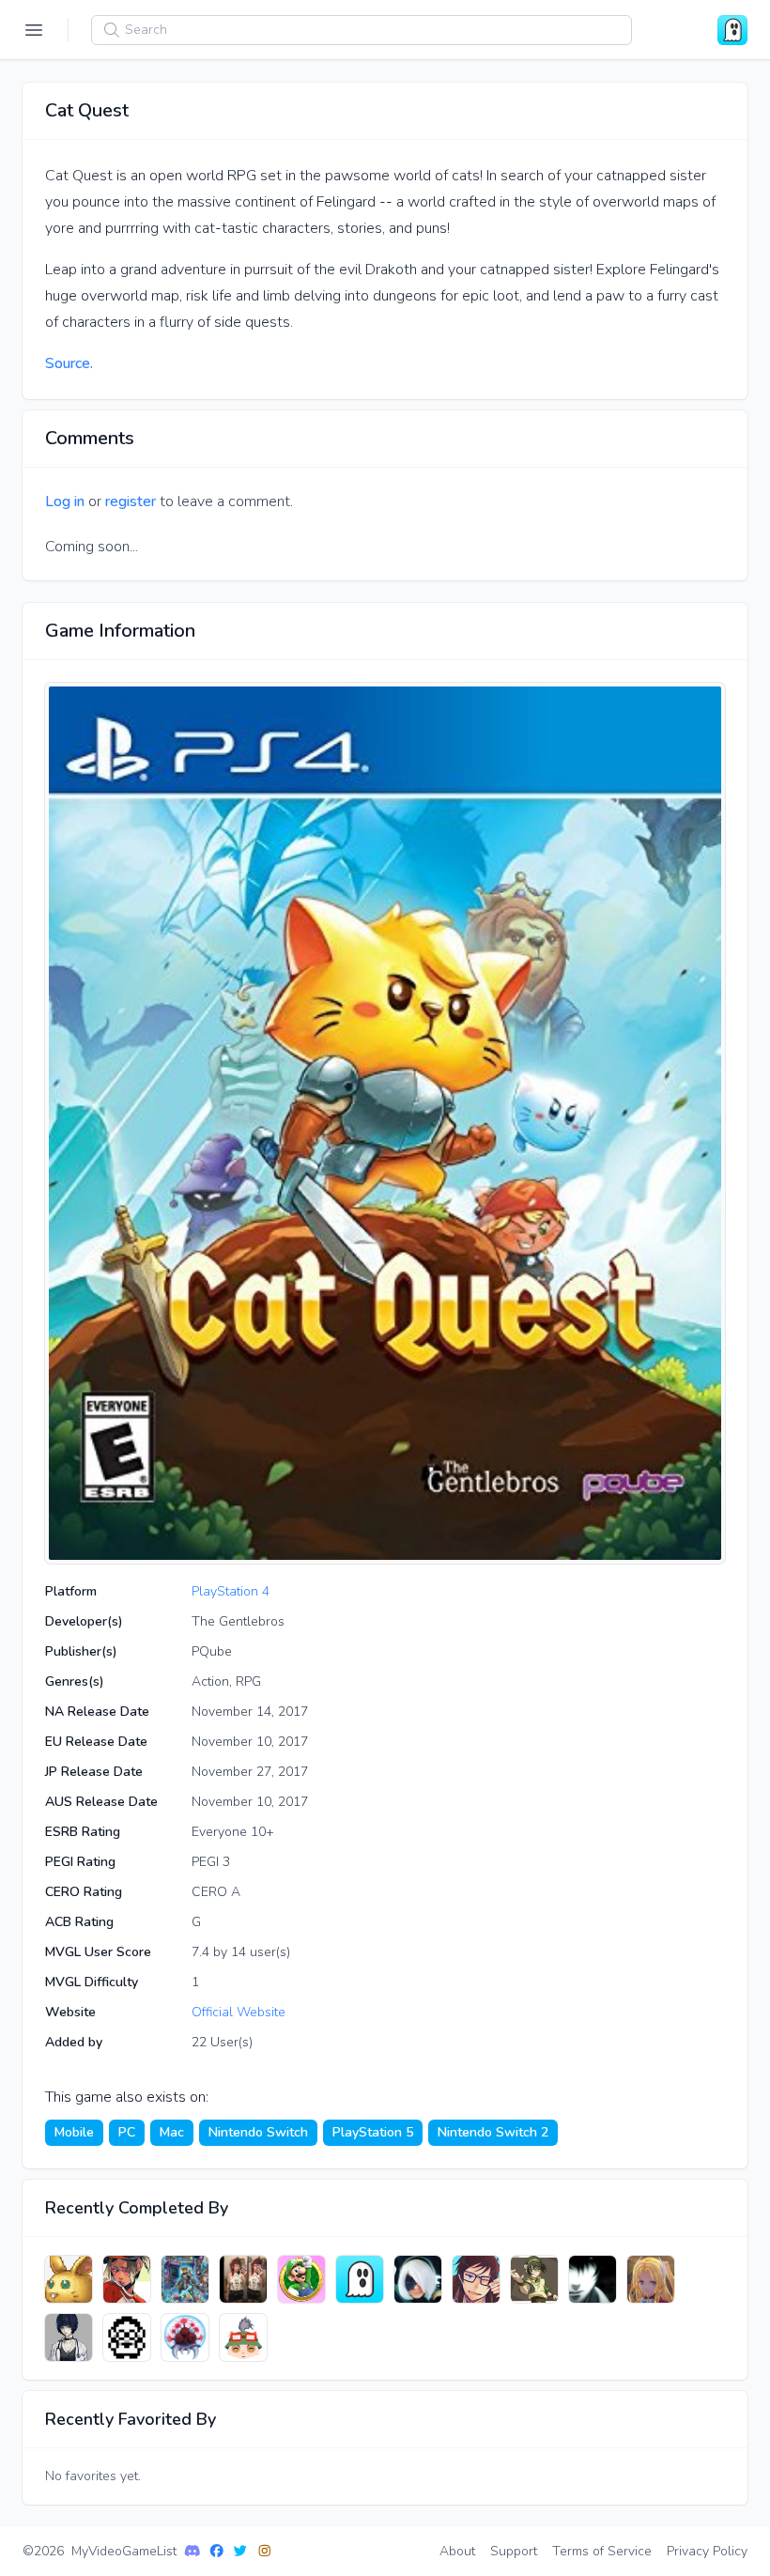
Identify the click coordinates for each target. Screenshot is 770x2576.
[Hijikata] (651, 2279)
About (457, 2551)
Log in (65, 501)
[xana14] (418, 2279)
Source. (69, 363)
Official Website (239, 2012)
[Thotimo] (360, 2279)
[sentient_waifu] (243, 2279)
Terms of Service (602, 2551)
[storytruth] (127, 2279)
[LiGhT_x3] (593, 2279)
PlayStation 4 (231, 1591)
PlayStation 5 (373, 2132)
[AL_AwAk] (534, 2279)
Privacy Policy (707, 2551)
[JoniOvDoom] (127, 2337)
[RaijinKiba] (476, 2279)
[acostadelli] (243, 2337)
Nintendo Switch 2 (493, 2132)
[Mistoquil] (69, 2337)
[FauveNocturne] (185, 2279)
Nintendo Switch (258, 2132)
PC (127, 2132)
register (131, 501)
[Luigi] (301, 2279)
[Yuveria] (69, 2279)
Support (514, 2551)
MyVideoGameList (124, 2551)
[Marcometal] (185, 2337)
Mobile (74, 2132)
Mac (172, 2132)
